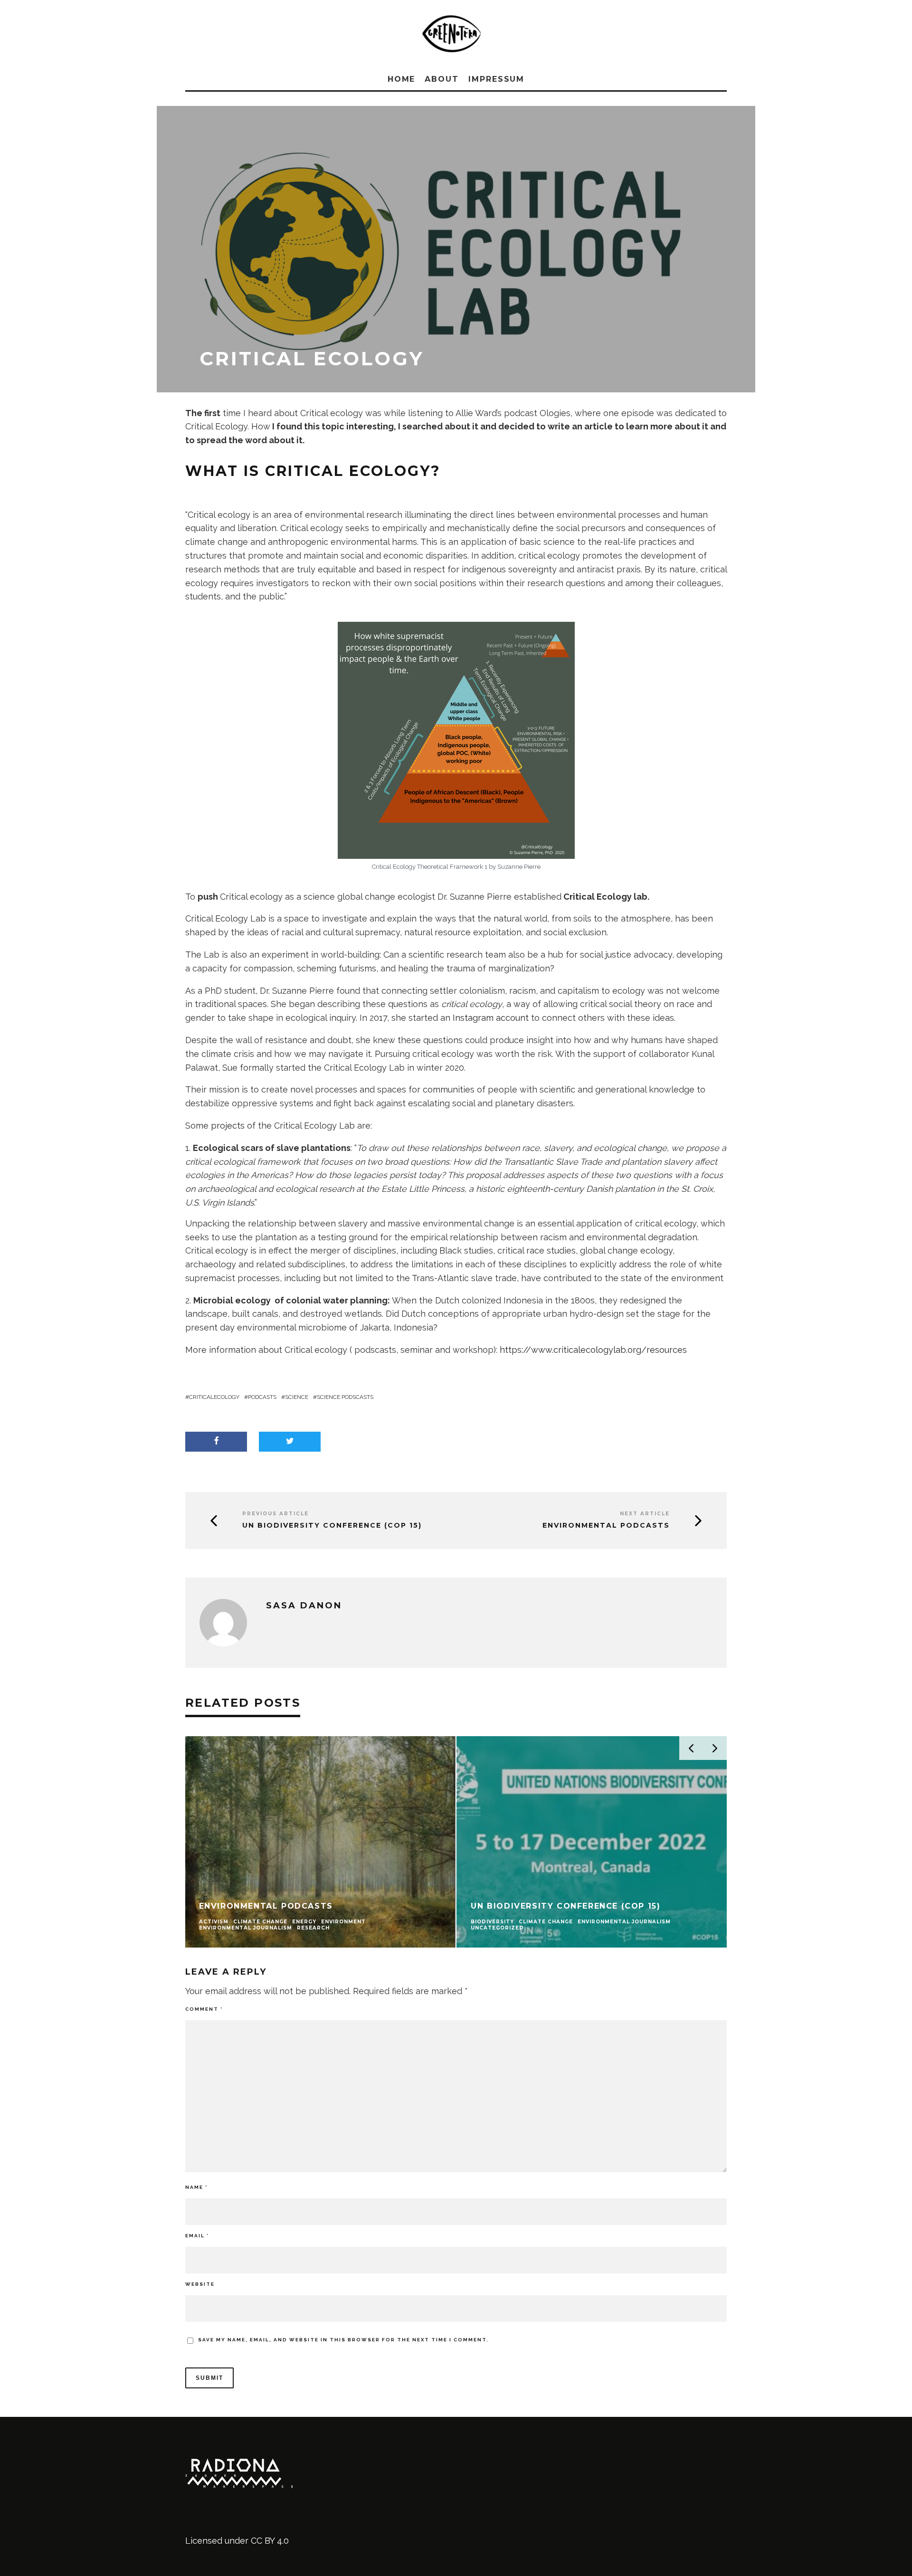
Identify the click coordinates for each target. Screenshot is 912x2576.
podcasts (262, 1397)
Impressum (496, 79)
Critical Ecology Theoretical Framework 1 (430, 867)
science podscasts (345, 1397)
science (297, 1397)
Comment (204, 2009)
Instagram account (491, 1018)
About (442, 79)
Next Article (645, 1514)
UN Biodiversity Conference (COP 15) (332, 1526)
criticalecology (214, 1397)
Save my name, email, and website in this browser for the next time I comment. (343, 2340)
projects (228, 1126)
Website (200, 2284)
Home (402, 79)
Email (197, 2236)
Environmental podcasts (606, 1526)
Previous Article (275, 1514)
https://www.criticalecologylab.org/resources (593, 1350)
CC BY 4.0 (270, 2541)
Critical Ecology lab (605, 897)
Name (196, 2187)
